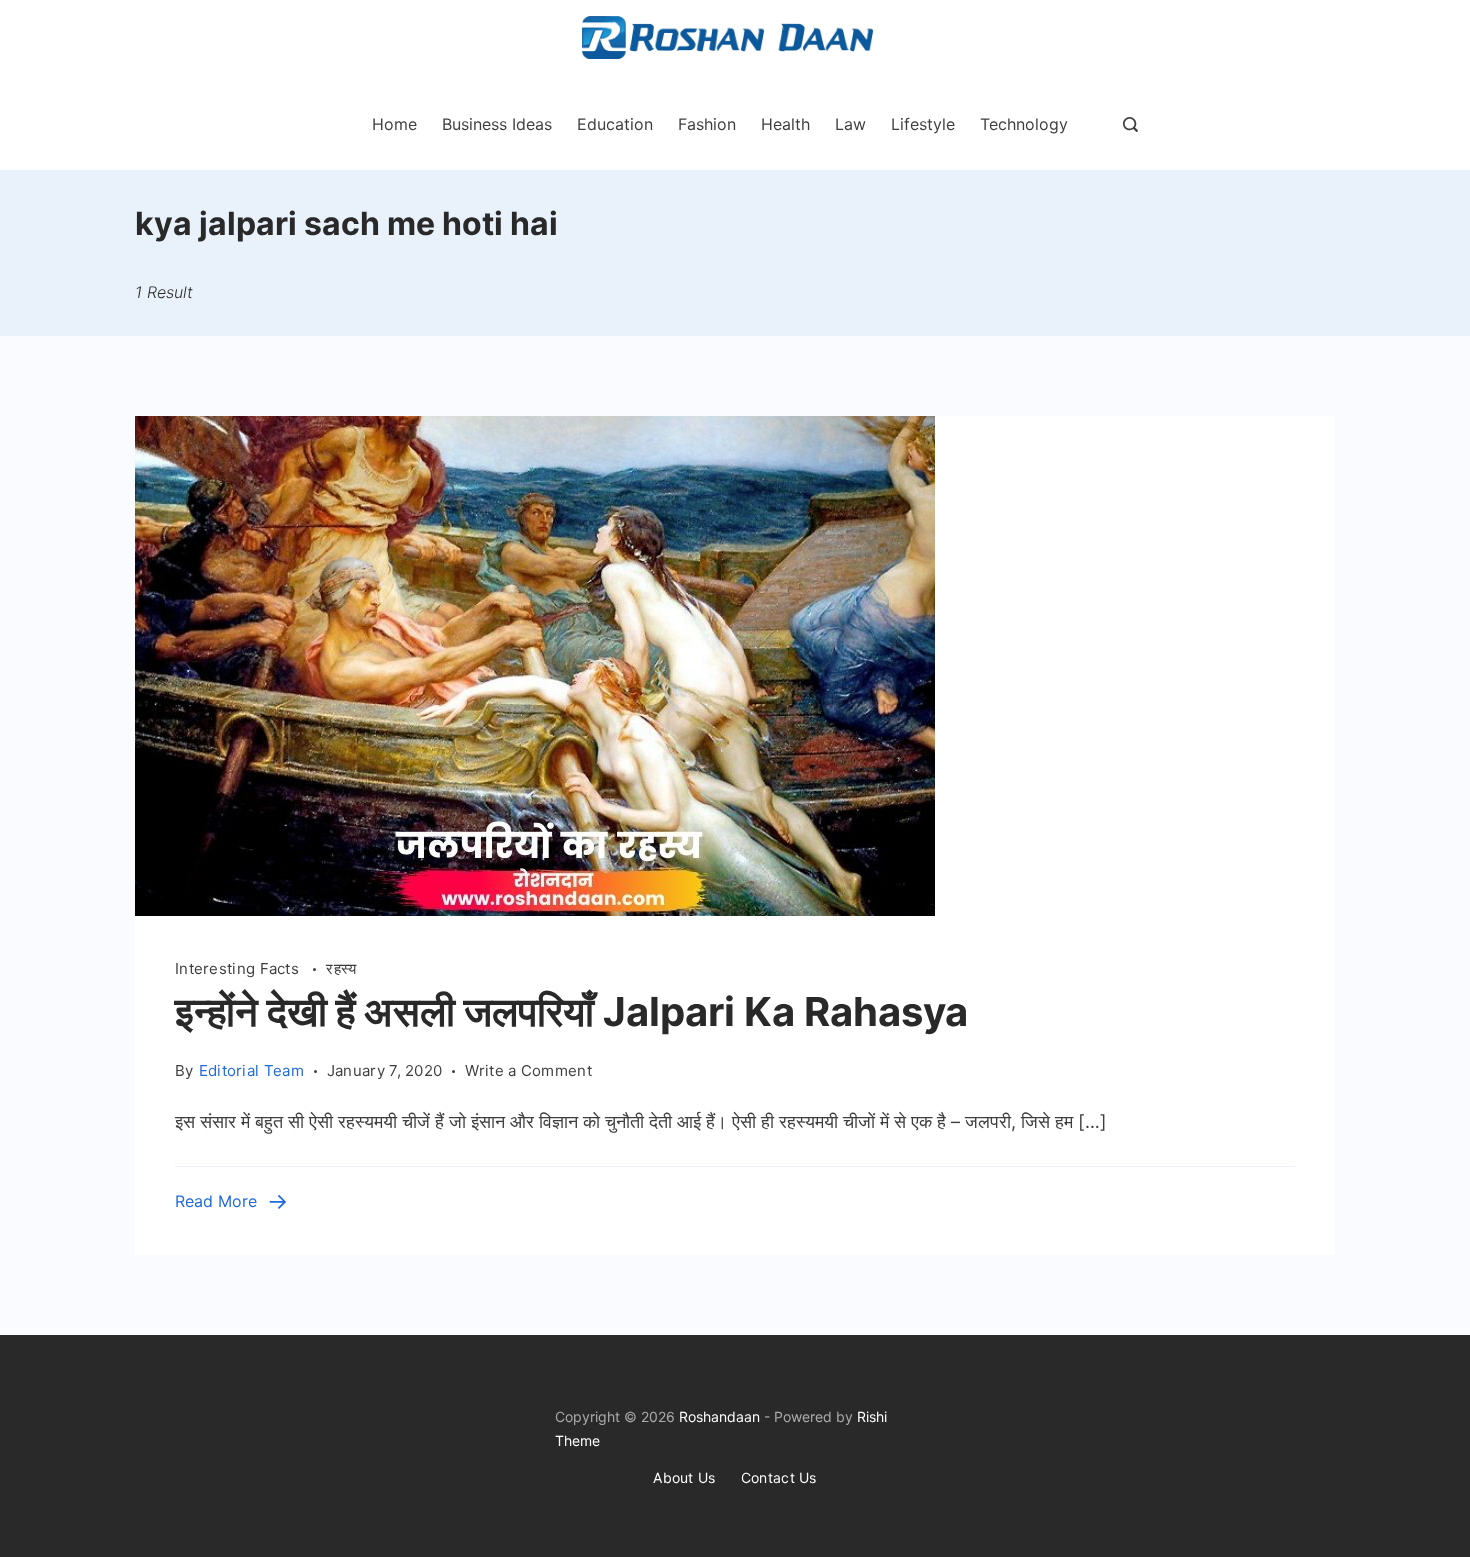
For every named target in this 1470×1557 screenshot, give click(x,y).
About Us (684, 1477)
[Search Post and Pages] (1130, 124)
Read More (216, 1201)
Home (394, 124)
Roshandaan (719, 1416)
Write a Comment (528, 1072)
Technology (1024, 124)
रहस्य (341, 968)
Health (785, 124)
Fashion (707, 124)
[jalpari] (535, 909)
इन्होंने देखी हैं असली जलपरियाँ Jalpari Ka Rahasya (571, 1011)
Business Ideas (497, 124)
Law (850, 124)
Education (615, 124)
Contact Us (779, 1477)
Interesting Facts (239, 968)
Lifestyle (923, 124)
